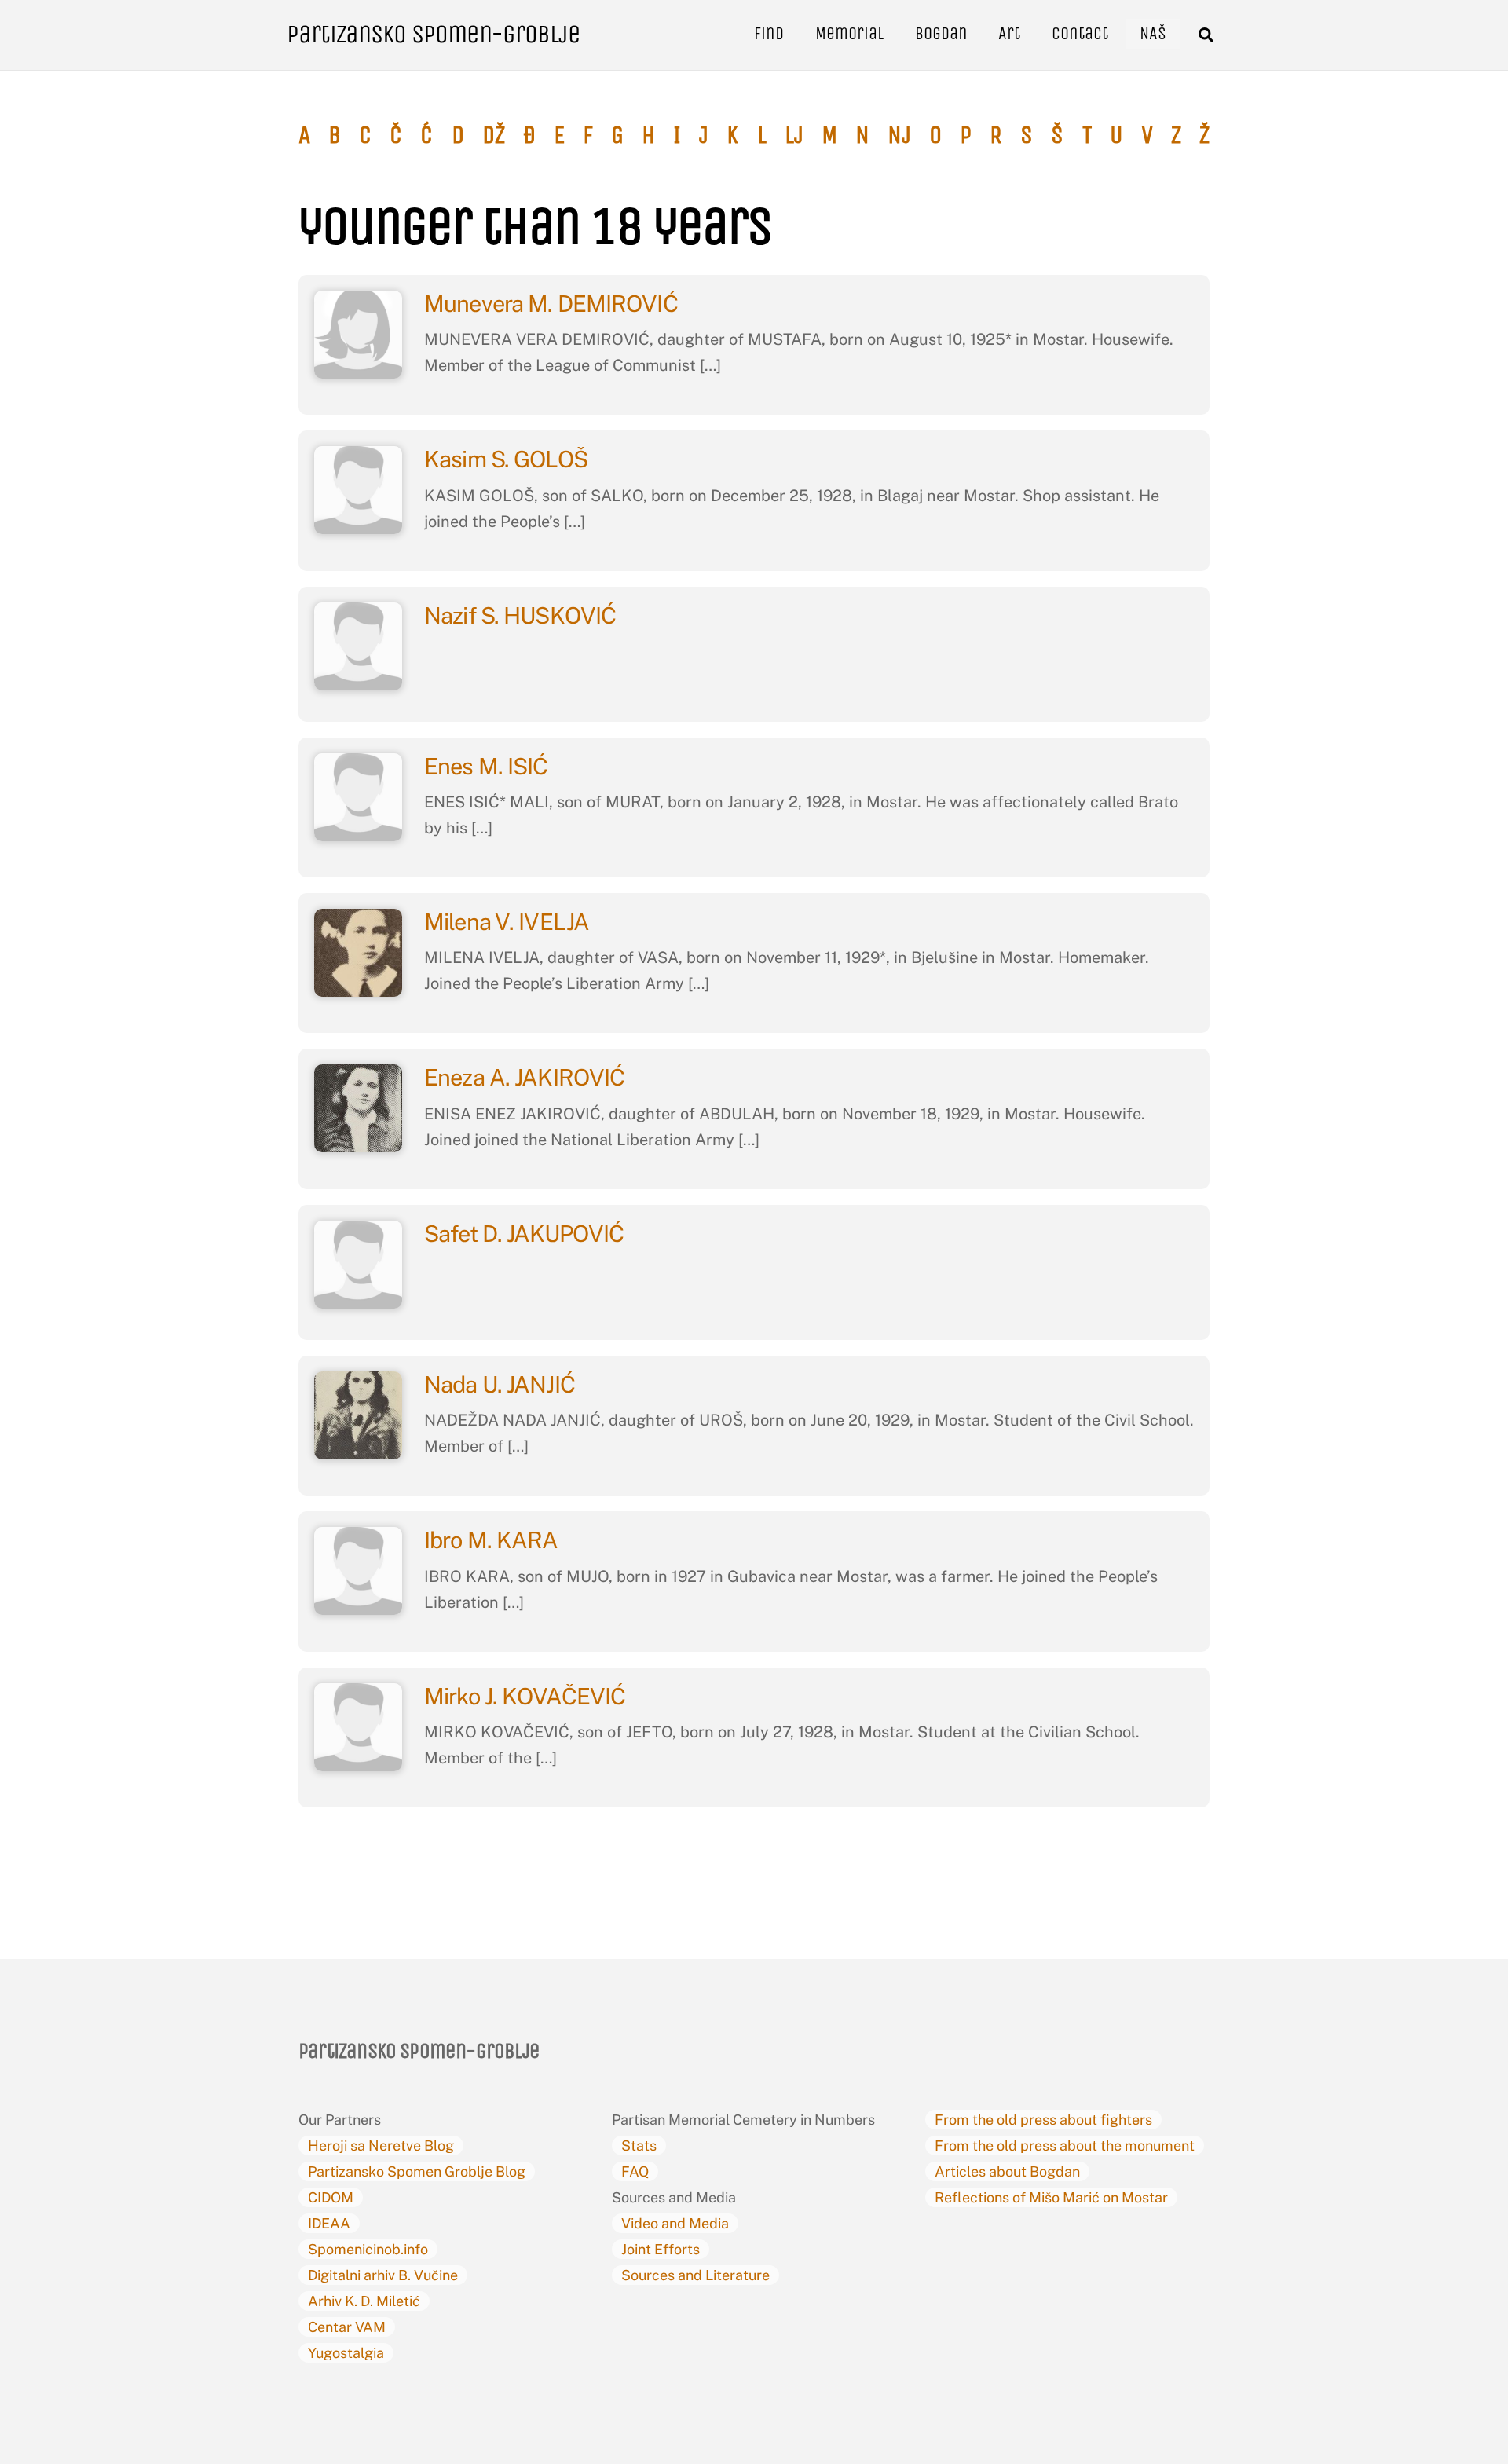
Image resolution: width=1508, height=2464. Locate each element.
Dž (494, 135)
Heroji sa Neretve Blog (381, 2145)
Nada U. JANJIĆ (500, 1384)
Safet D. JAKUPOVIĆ (524, 1234)
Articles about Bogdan (1007, 2171)
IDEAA (329, 2223)
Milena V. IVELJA (509, 922)
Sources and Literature (695, 2275)
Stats (639, 2145)
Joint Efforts (661, 2249)
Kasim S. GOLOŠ (508, 459)
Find (769, 33)
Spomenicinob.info (368, 2249)
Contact (1080, 33)
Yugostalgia (346, 2353)
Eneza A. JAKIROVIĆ (524, 1077)
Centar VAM (347, 2327)
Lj (794, 135)
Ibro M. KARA (491, 1540)
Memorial (849, 33)
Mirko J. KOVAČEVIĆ (527, 1696)
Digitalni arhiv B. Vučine (383, 2275)
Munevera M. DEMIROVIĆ (553, 304)
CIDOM (331, 2197)
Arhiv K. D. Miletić (364, 2301)
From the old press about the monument (1065, 2145)
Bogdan (941, 33)
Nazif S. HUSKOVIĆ (522, 615)
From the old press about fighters (1043, 2120)
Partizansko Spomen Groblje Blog (417, 2171)
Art (1009, 33)
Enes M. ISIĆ (489, 766)
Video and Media (675, 2223)
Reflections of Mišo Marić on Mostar (1051, 2197)
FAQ (635, 2171)
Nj (899, 135)
